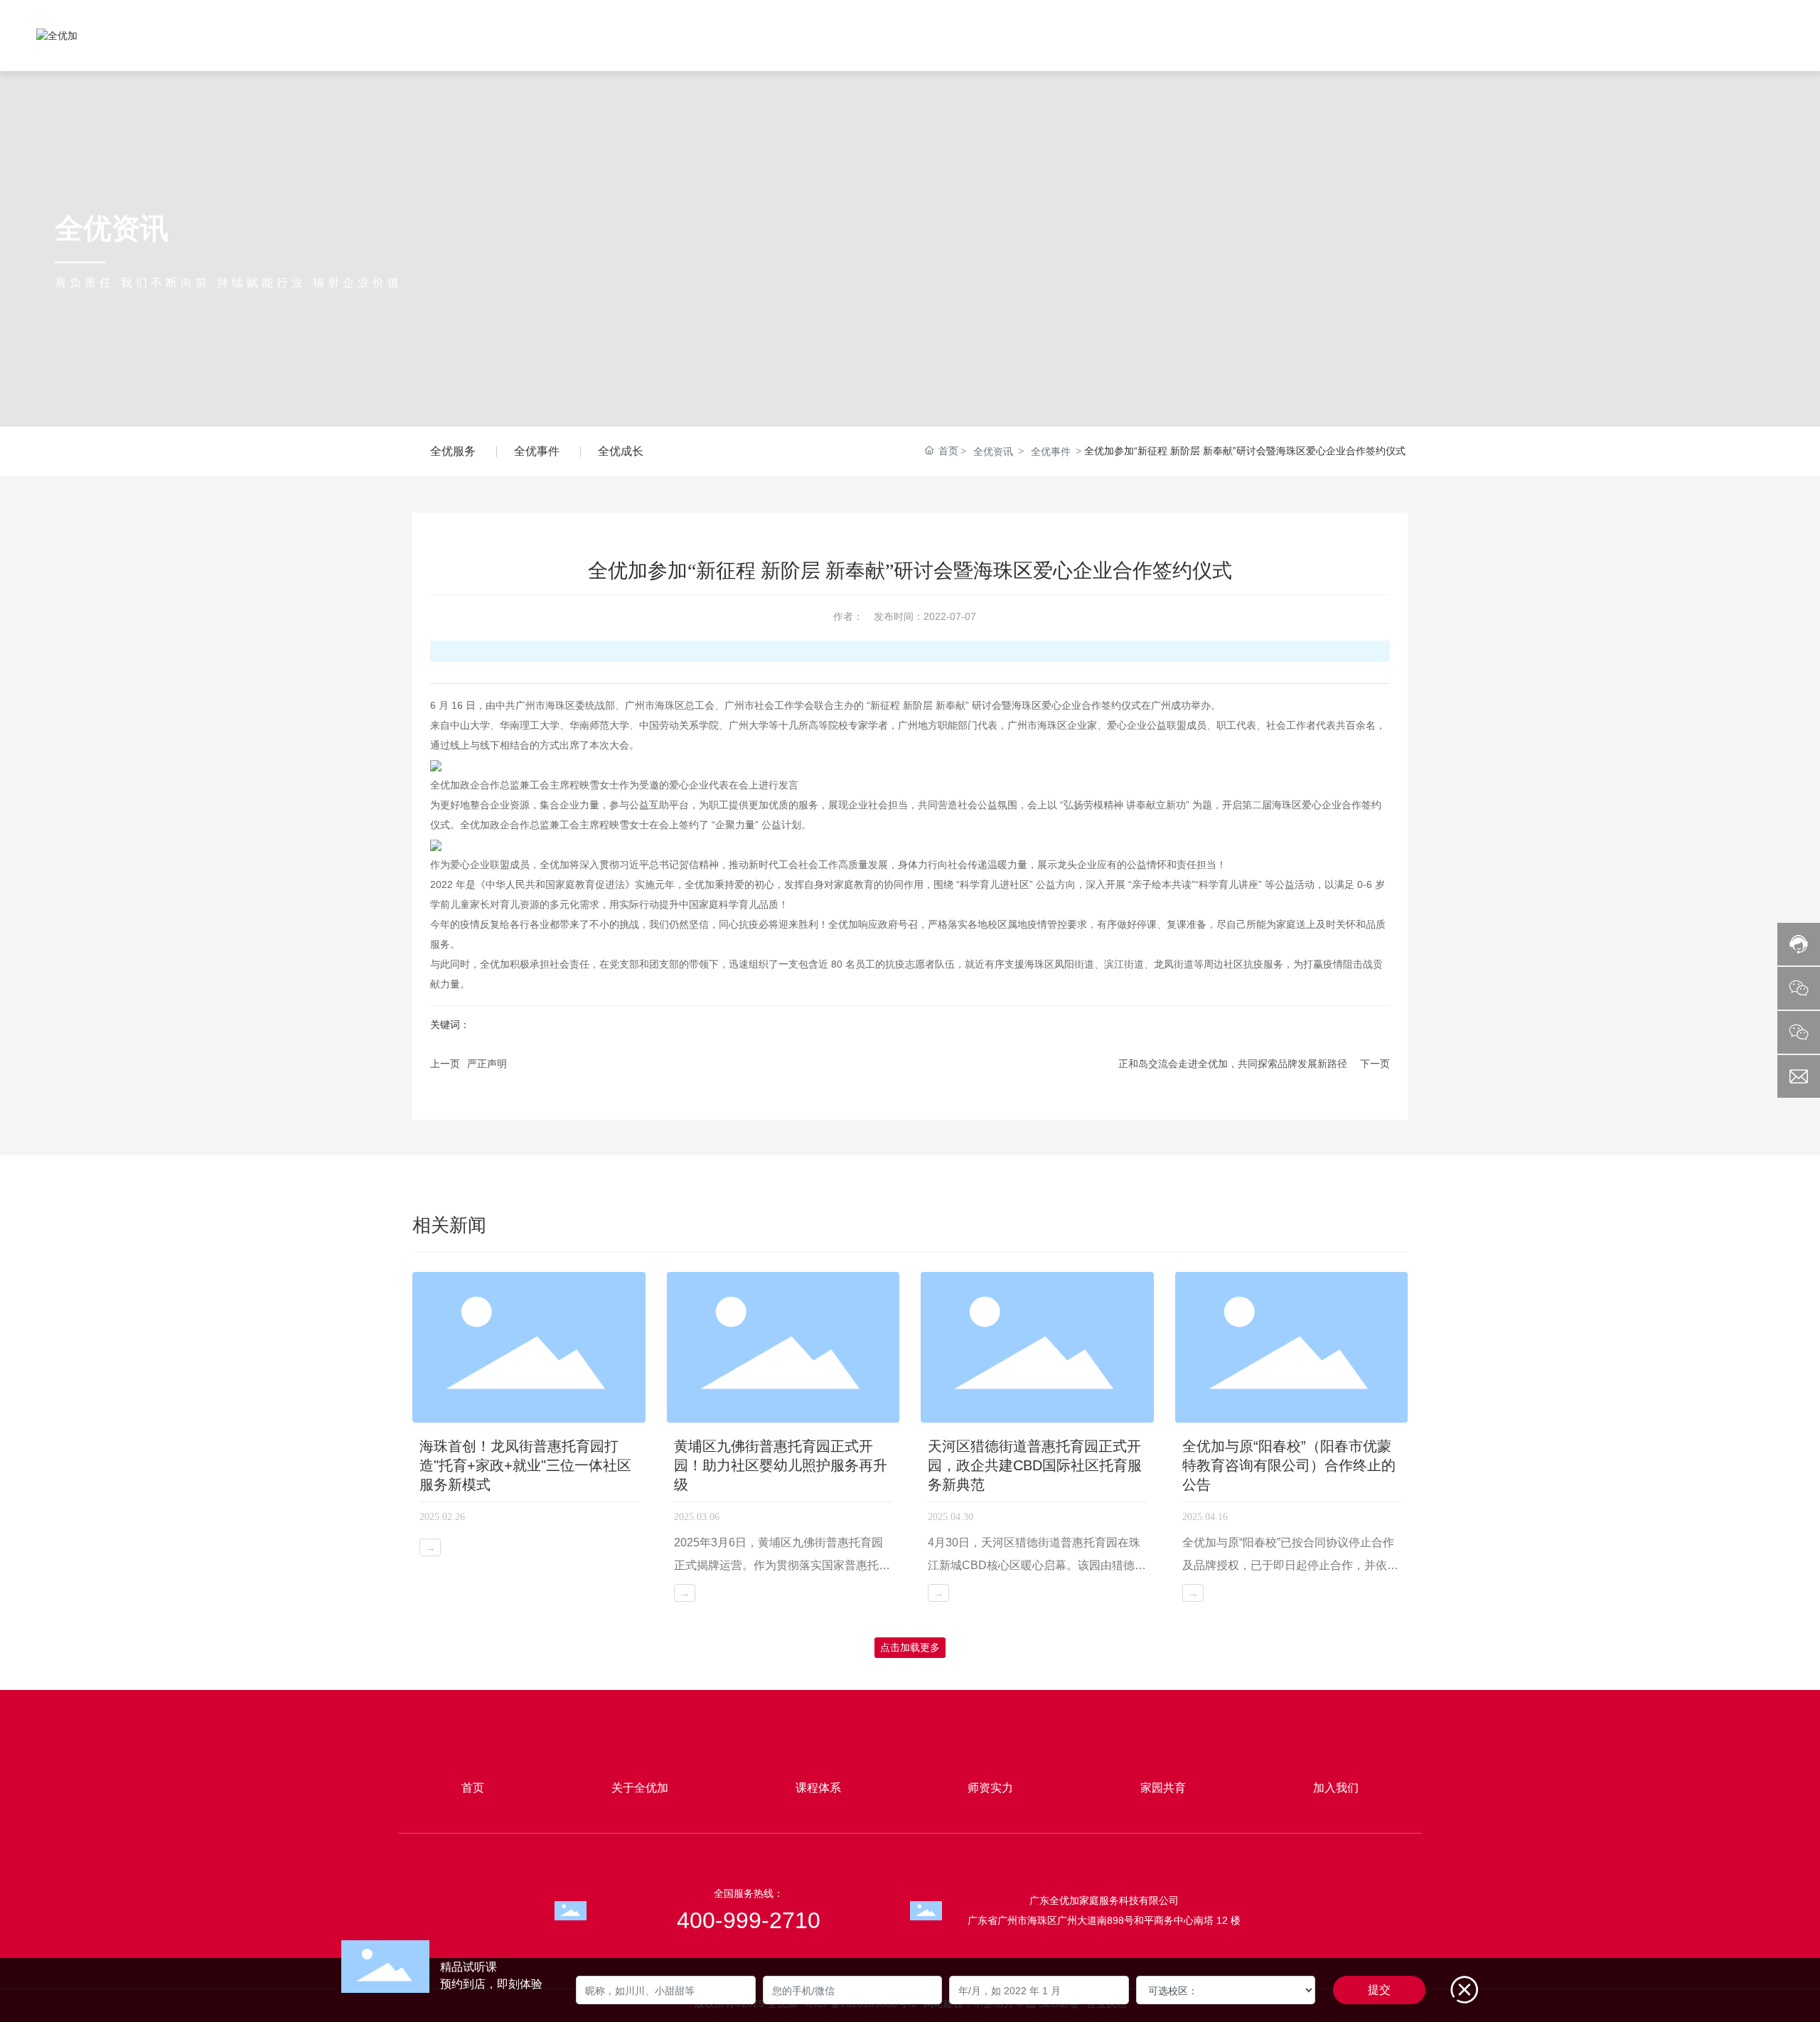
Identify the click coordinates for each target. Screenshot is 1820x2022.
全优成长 (621, 451)
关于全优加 (640, 1788)
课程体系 (818, 1788)
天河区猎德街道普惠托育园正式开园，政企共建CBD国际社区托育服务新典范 (1035, 1465)
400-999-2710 (1719, 29)
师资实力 (990, 1788)
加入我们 (1336, 1788)
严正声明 (487, 1064)
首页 (473, 1788)
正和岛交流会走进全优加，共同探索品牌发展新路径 (1233, 1064)
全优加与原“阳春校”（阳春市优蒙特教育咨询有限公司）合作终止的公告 (1289, 1465)
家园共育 (1163, 1788)
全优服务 (453, 451)
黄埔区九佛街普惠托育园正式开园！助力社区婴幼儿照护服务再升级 (781, 1465)
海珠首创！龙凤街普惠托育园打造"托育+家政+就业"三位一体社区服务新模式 (525, 1465)
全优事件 (537, 451)
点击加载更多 (910, 1647)
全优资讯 (993, 451)
